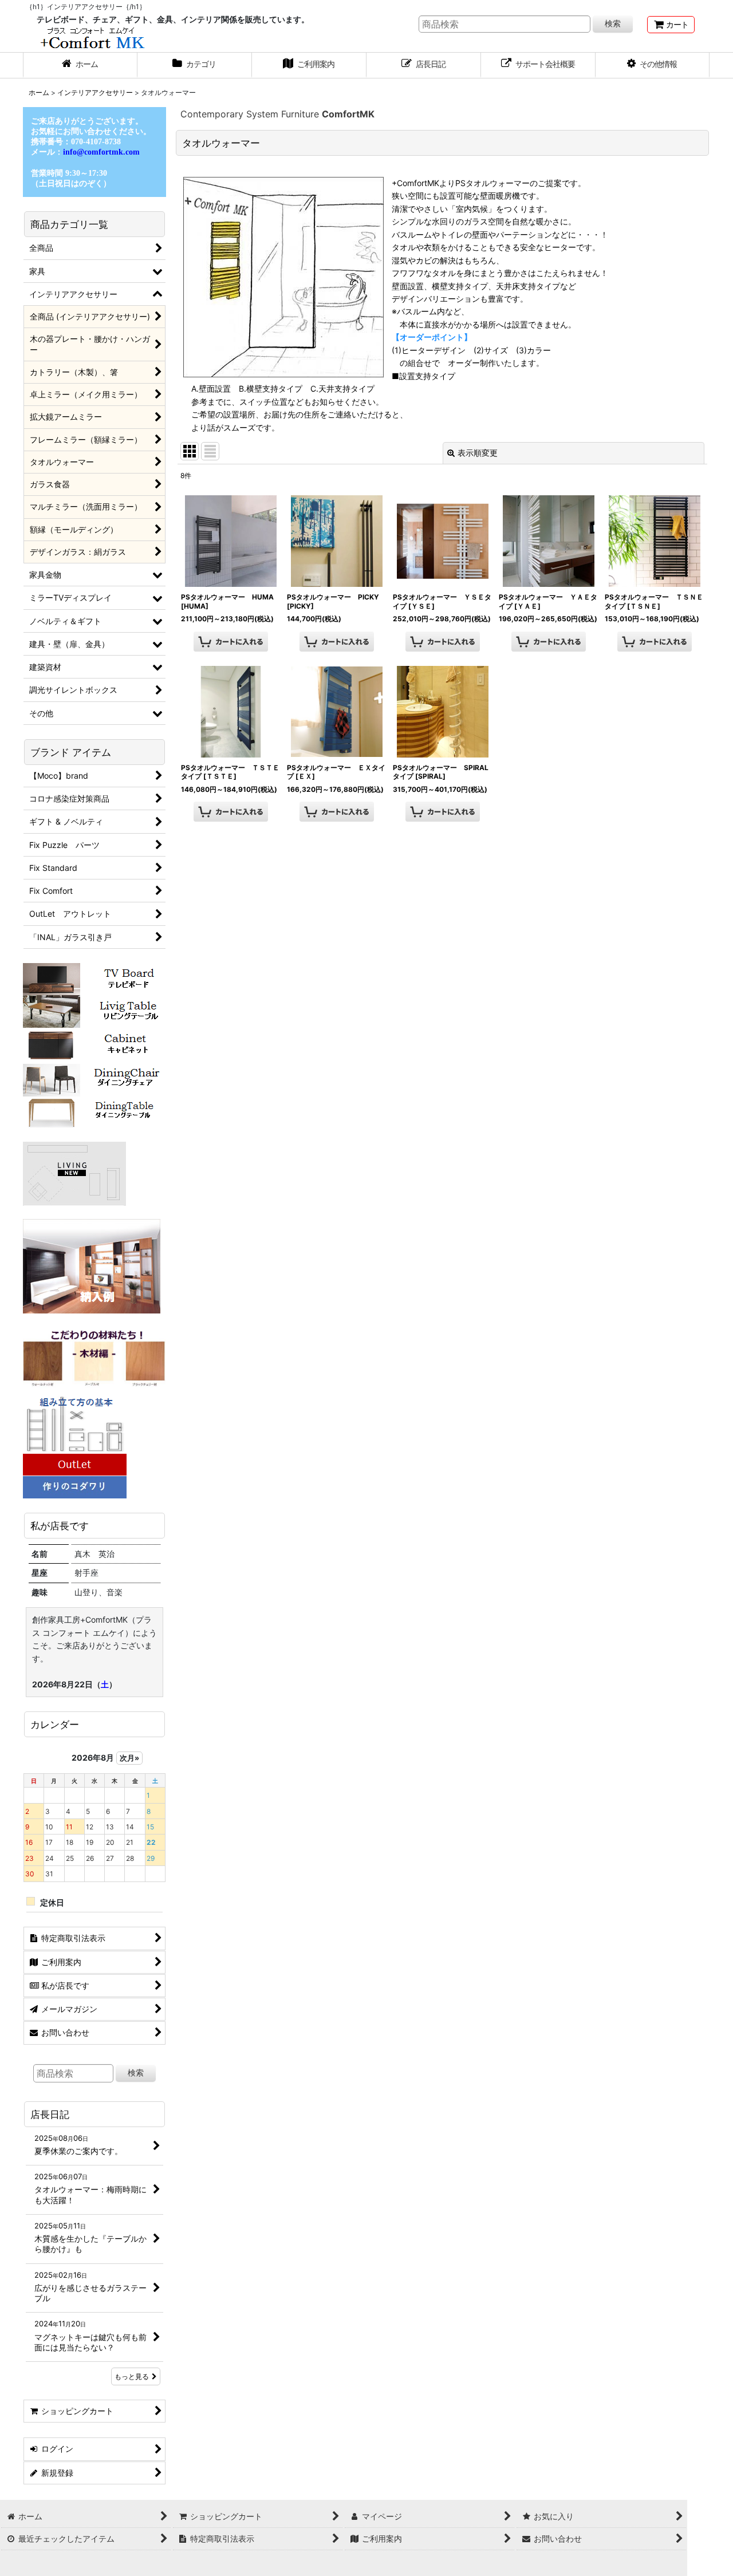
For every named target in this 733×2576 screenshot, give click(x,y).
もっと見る (132, 2376)
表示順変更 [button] (478, 453)
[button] (653, 65)
